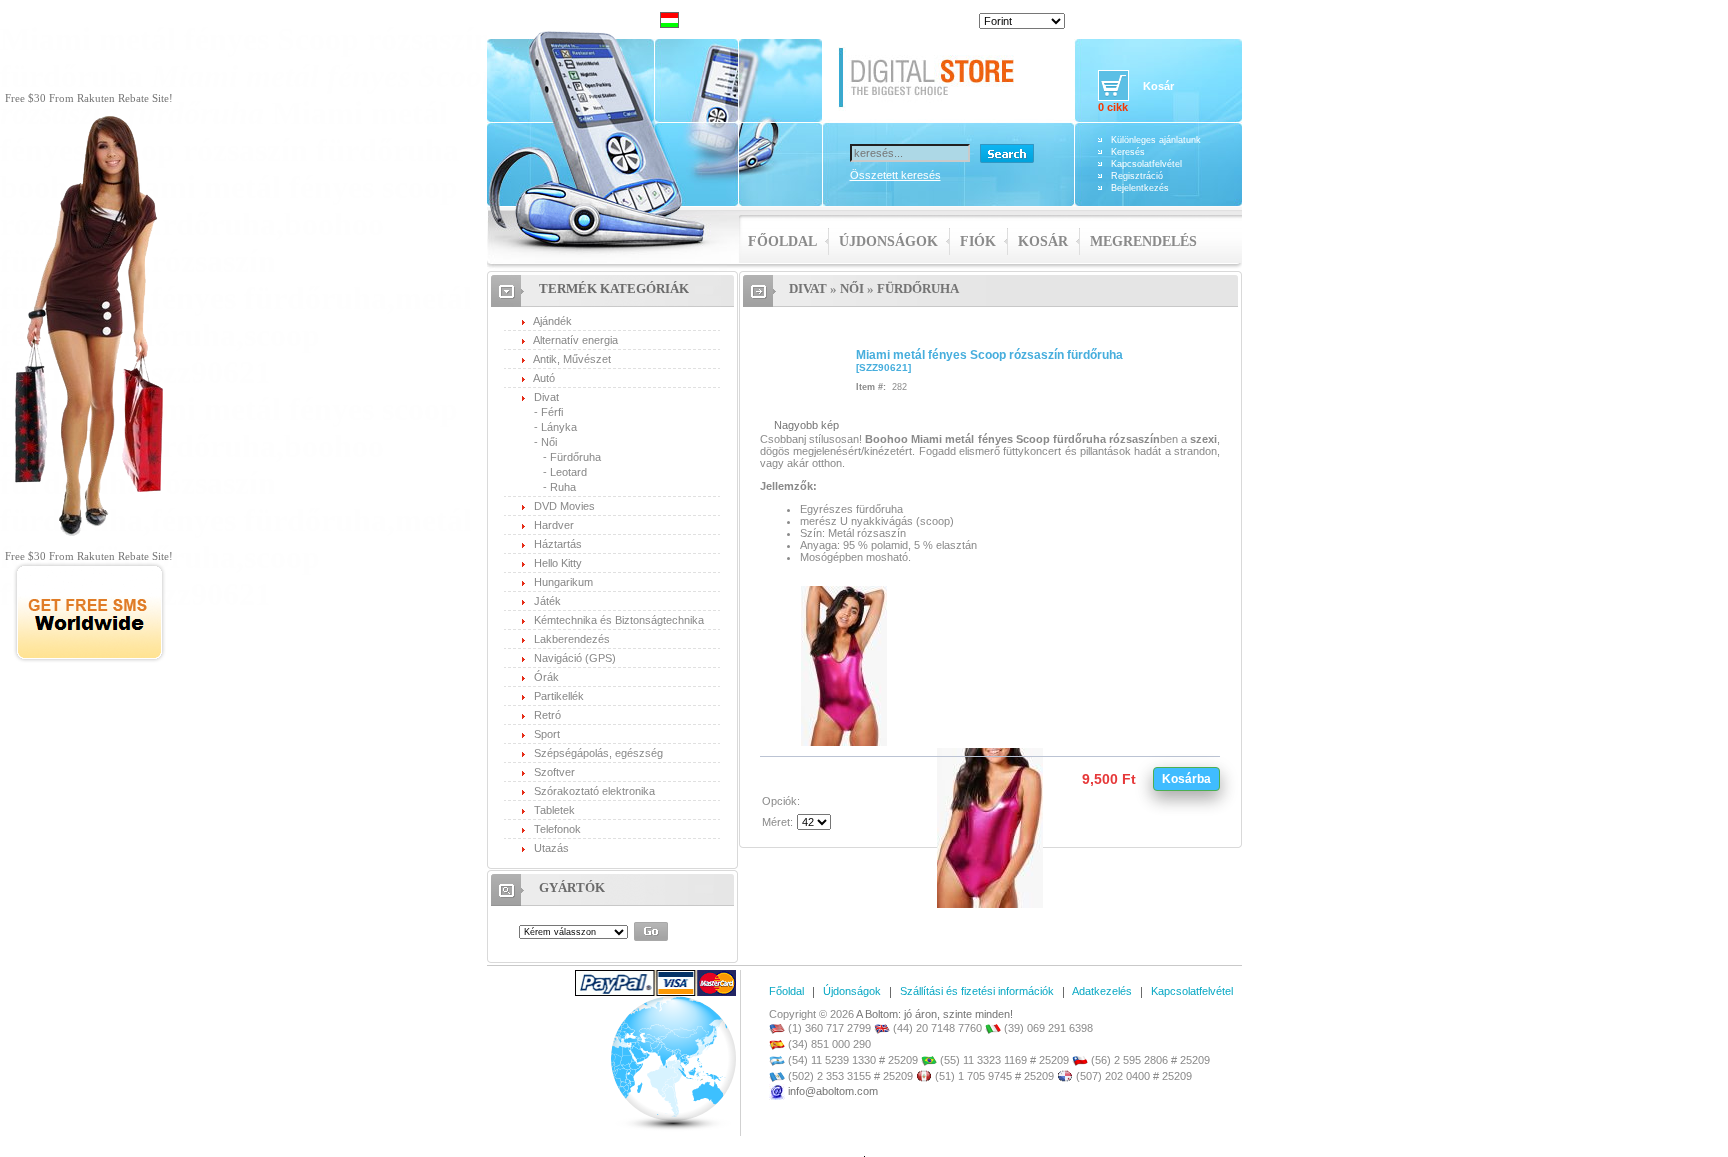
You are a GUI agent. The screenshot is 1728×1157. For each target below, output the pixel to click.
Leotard (568, 472)
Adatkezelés (1102, 991)
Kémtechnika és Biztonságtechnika (619, 620)
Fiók (978, 241)
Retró (547, 715)
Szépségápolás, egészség (598, 753)
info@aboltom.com (833, 1091)
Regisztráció (1137, 176)
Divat (546, 397)
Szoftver (554, 772)
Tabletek (554, 810)
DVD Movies (564, 506)
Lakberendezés (572, 639)
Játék (547, 601)
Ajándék (552, 321)
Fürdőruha (575, 457)
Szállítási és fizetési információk (977, 991)
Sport (547, 734)
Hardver (554, 525)
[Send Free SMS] (89, 659)
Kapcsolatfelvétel (1146, 164)
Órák (546, 677)
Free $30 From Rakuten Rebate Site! (89, 98)
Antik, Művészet (572, 359)
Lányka (559, 427)
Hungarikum (563, 582)
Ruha (563, 487)
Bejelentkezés (1140, 188)
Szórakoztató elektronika (594, 791)
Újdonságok (888, 241)
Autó (544, 378)
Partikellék (559, 696)
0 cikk (1113, 107)
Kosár (1043, 241)
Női (549, 442)
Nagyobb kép (806, 425)
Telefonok (557, 829)
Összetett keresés (895, 175)
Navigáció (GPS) (575, 658)
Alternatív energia (575, 340)
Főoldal (782, 241)
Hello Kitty (558, 563)
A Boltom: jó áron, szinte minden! (934, 1014)
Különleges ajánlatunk (1156, 140)
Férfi (552, 412)
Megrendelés (1143, 241)
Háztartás (558, 544)
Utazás (551, 848)
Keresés (1128, 152)
